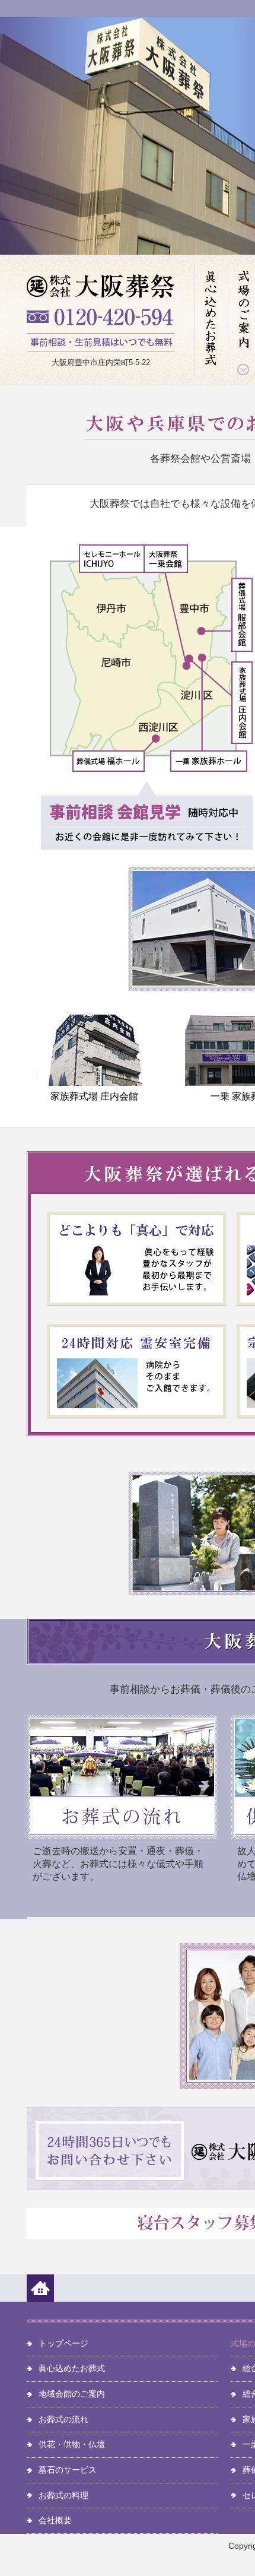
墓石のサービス (68, 2470)
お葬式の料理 (63, 2495)
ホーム (40, 2288)
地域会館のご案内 (72, 2394)
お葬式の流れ (63, 2419)
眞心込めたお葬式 (211, 320)
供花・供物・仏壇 (72, 2444)
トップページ (63, 2343)
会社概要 (55, 2520)
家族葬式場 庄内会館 (94, 1096)
